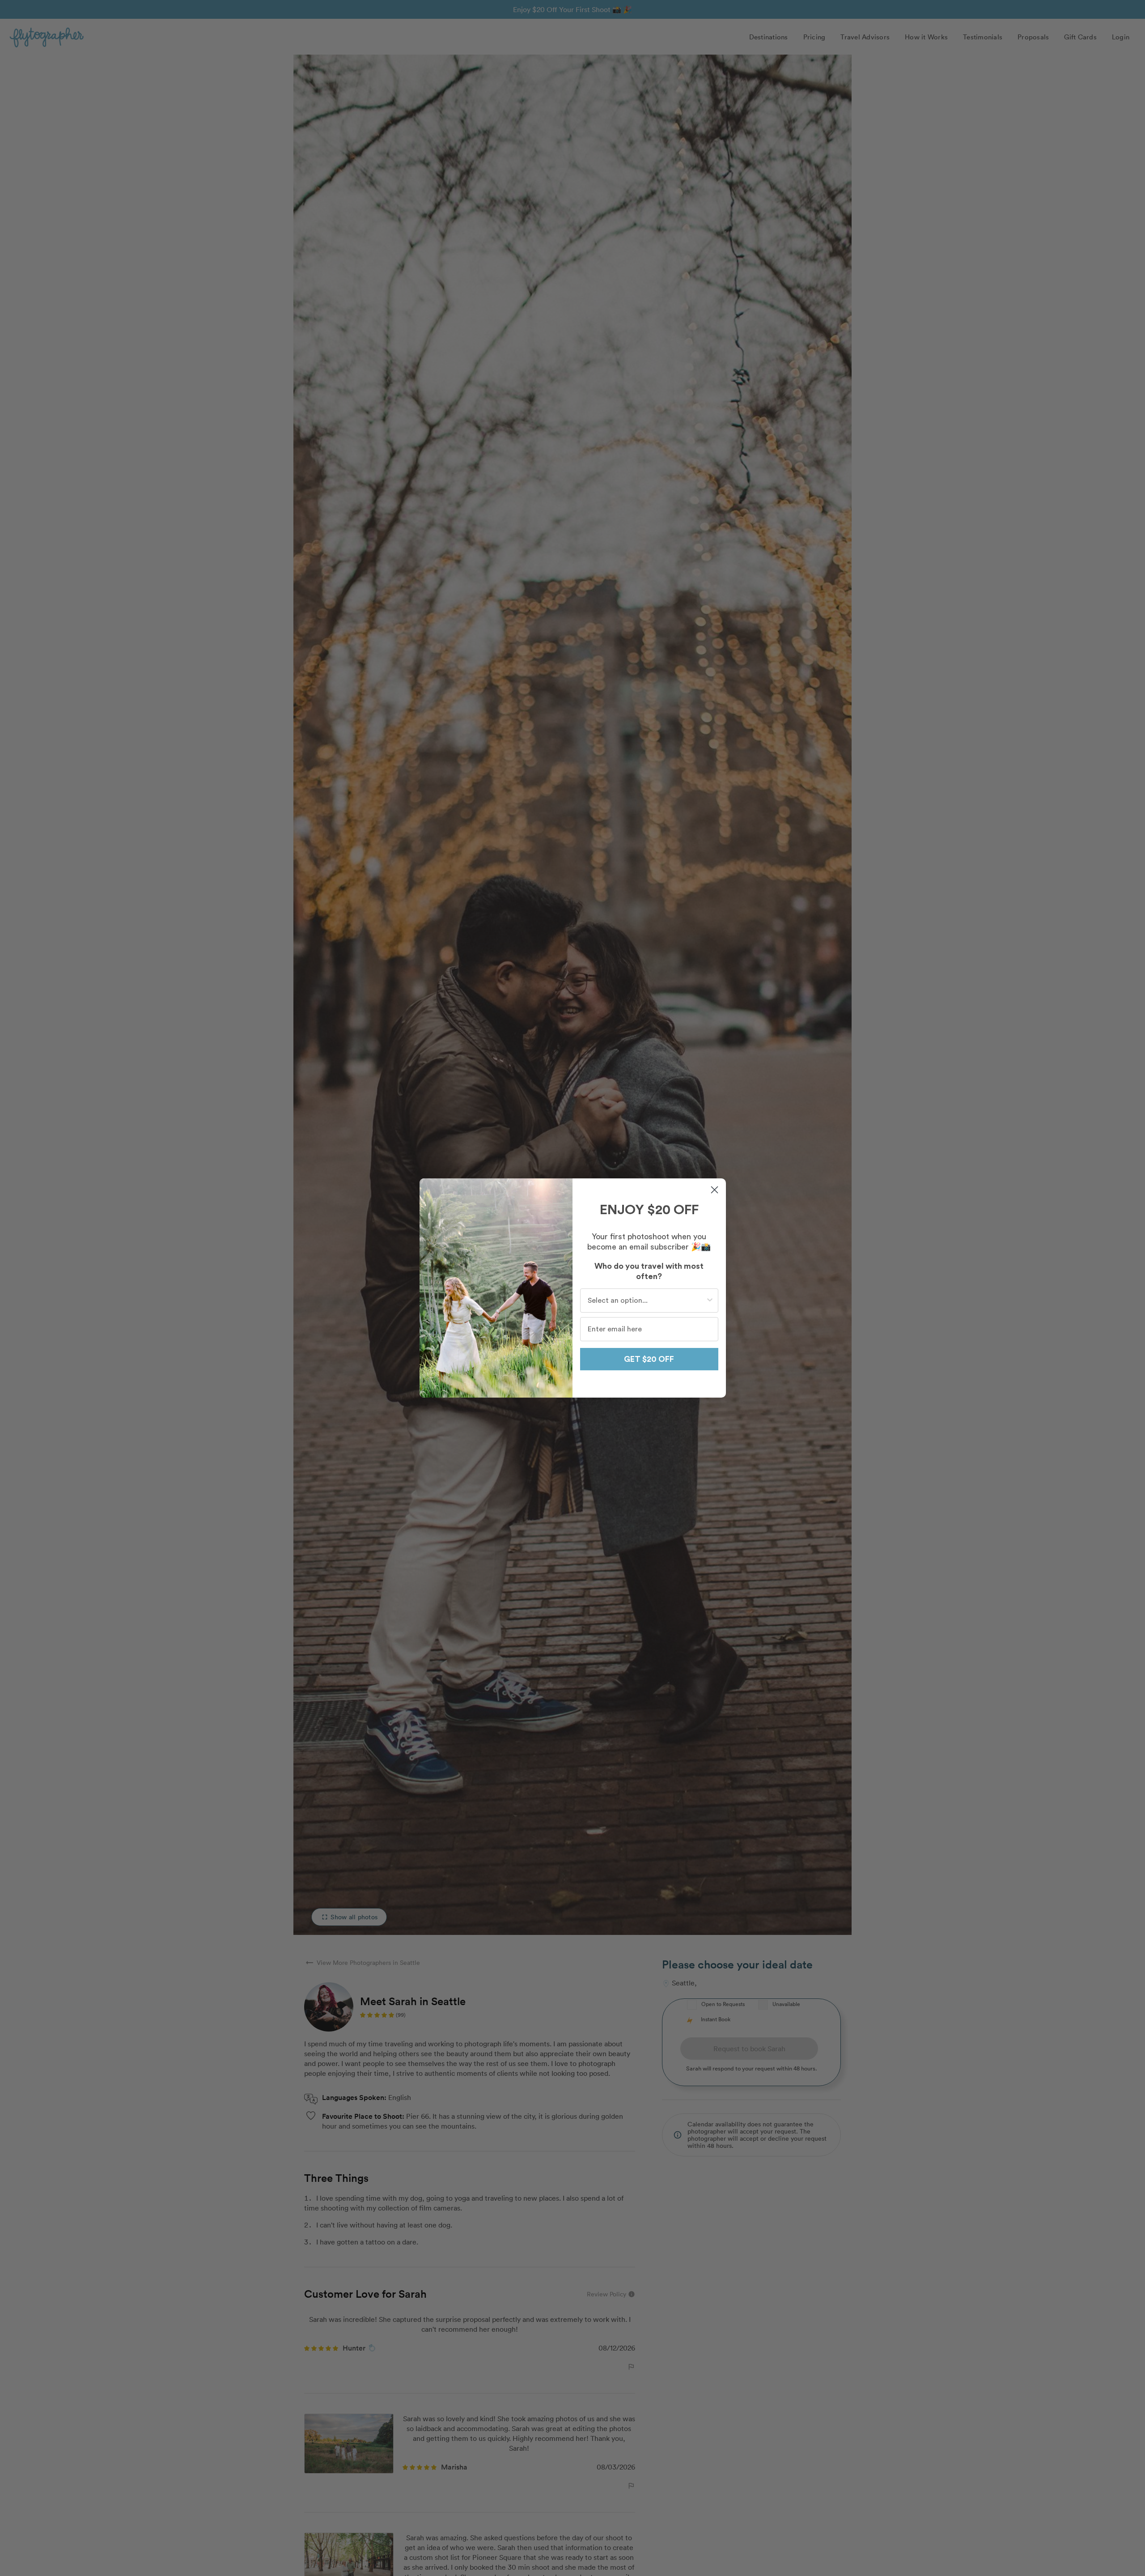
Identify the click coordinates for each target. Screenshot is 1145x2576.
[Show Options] (710, 1301)
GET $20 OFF (649, 1359)
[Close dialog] (715, 1190)
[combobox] (647, 1301)
